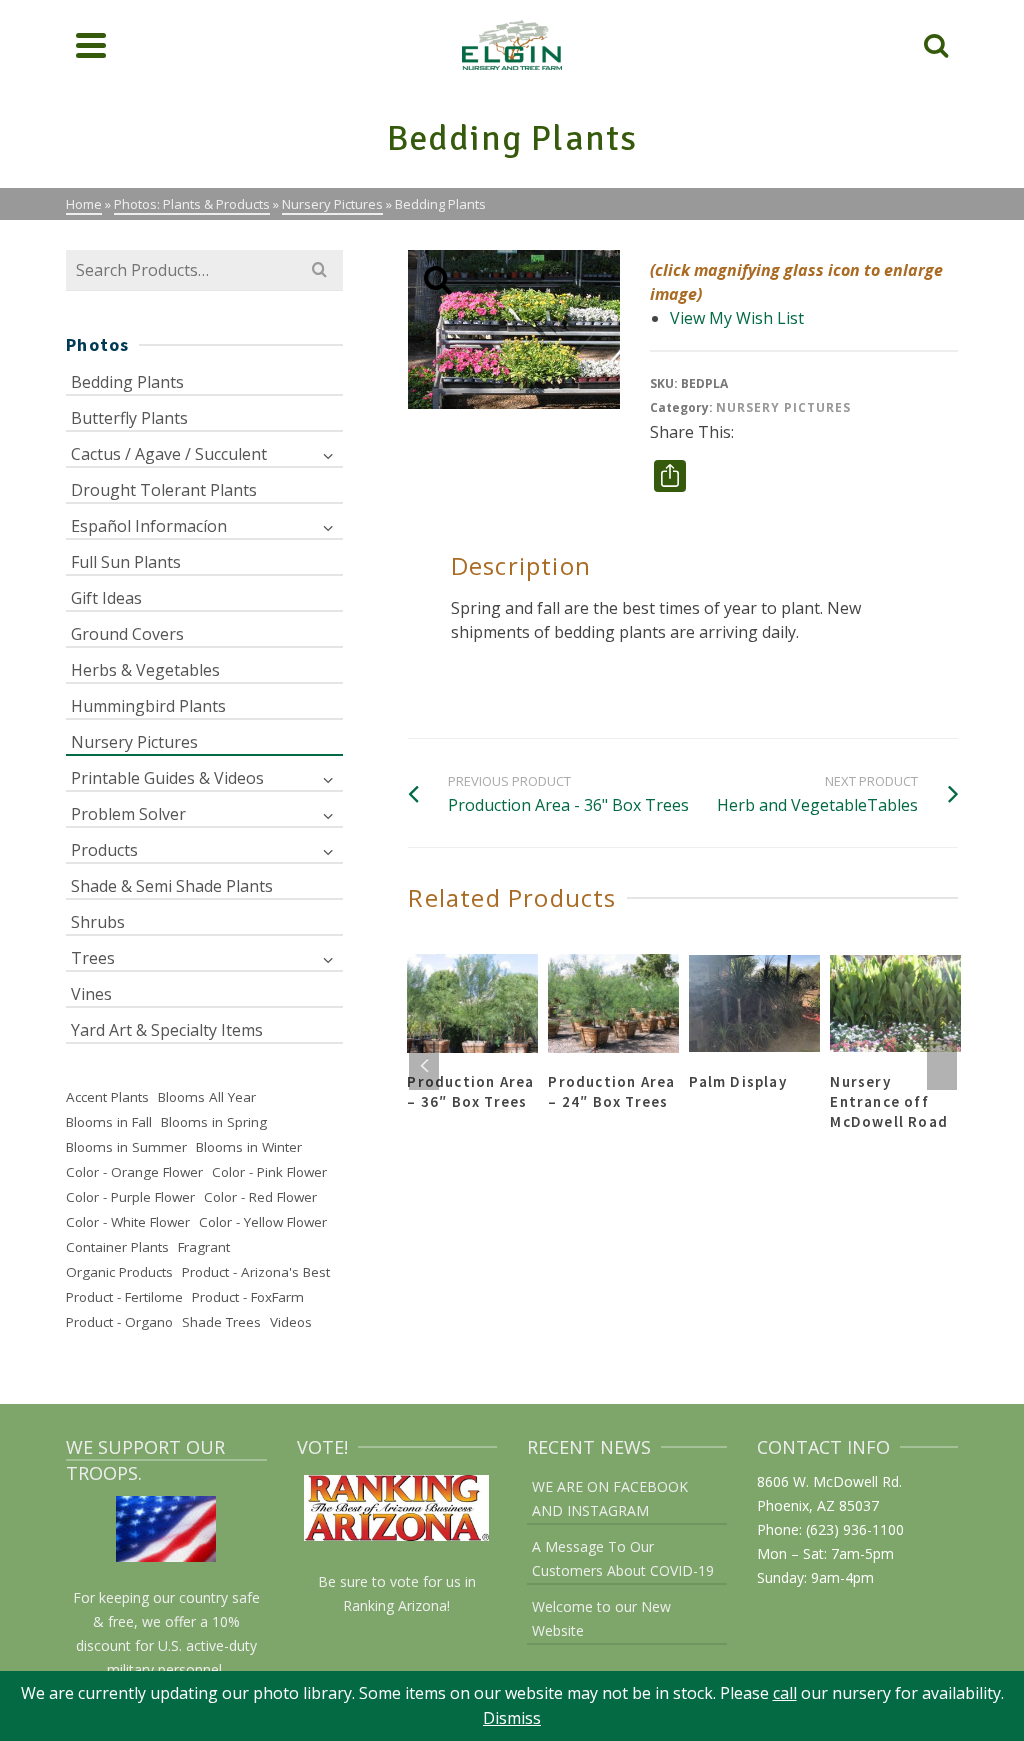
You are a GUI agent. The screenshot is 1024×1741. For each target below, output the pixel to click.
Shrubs (98, 922)
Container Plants (117, 1247)
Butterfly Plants (129, 418)
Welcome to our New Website (601, 1618)
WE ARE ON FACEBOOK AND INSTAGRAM (610, 1498)
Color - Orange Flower (134, 1172)
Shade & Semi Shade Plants (172, 886)
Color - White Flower (128, 1222)
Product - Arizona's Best (256, 1272)
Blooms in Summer (126, 1147)
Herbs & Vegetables (145, 670)
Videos (291, 1322)
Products (104, 850)
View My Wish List (737, 318)
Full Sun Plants (126, 562)
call (785, 1693)
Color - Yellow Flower (263, 1222)
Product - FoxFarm (248, 1297)
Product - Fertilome (124, 1297)
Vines (91, 994)
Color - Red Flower (260, 1197)
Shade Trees (221, 1322)
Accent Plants (107, 1097)
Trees (93, 958)
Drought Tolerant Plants (164, 490)
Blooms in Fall (109, 1122)
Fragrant (204, 1247)
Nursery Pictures (783, 407)
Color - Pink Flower (269, 1172)
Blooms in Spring (214, 1122)
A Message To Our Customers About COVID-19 (623, 1558)
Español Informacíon (149, 526)
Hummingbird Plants (148, 706)
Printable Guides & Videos (167, 778)
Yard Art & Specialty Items (167, 1030)
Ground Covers (127, 634)
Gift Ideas (106, 598)
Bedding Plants (127, 382)
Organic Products (119, 1272)
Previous (424, 1065)
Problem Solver (128, 814)
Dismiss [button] (512, 1718)
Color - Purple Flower (130, 1197)
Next (942, 1065)
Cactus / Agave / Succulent (169, 454)
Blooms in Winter (249, 1147)
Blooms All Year (207, 1097)
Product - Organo (119, 1322)
